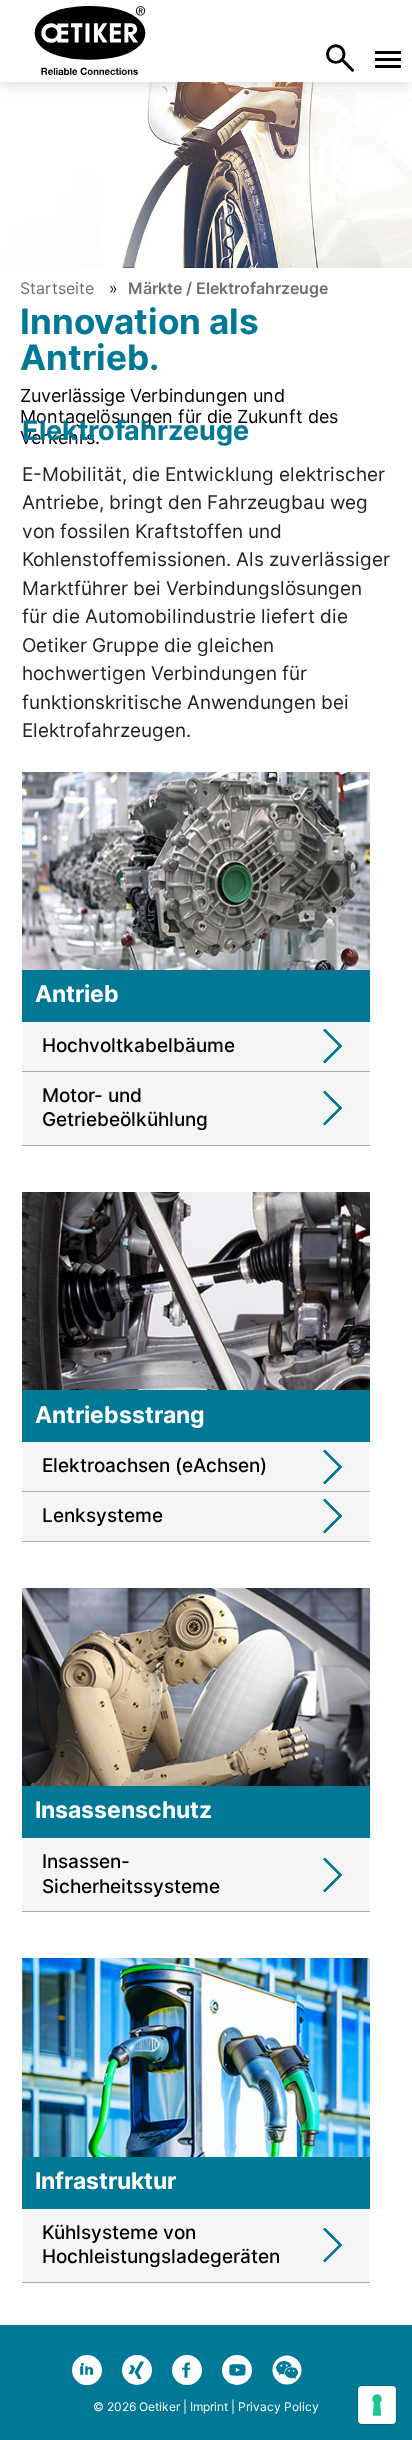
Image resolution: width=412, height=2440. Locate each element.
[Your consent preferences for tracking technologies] (377, 2405)
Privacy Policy (278, 2406)
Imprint (209, 2406)
